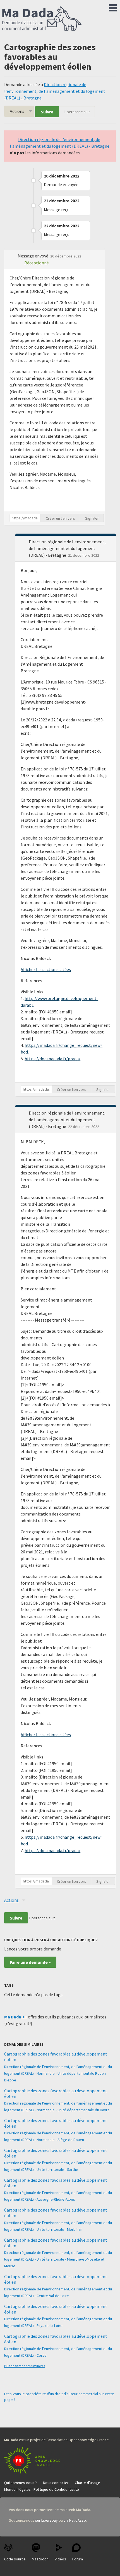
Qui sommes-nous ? (21, 2483)
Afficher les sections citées (46, 969)
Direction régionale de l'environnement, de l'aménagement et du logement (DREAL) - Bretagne (55, 91)
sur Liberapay (46, 2520)
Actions (17, 111)
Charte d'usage (87, 2483)
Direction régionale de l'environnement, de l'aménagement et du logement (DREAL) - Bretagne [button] (67, 548)
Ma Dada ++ (16, 2017)
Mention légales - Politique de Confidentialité (42, 2489)
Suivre (47, 112)
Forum (78, 2559)
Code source (15, 2559)
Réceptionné (37, 263)
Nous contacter (56, 2483)
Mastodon (40, 2559)
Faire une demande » (30, 1962)
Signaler (92, 518)
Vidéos (60, 2559)
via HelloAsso (75, 2520)
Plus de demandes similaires (25, 2366)
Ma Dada (42, 19)
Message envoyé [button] (33, 256)
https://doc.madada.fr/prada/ (52, 1059)
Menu (113, 7)
